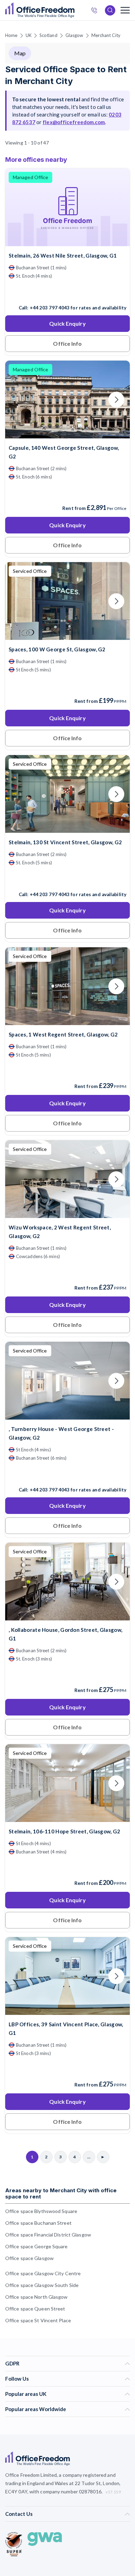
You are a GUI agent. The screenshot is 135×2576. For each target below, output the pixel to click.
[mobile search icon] (110, 10)
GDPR (12, 2363)
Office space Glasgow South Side (42, 2285)
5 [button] (22, 1267)
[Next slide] (116, 207)
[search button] (74, 10)
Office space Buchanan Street (38, 2223)
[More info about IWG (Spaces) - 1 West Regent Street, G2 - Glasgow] (67, 1021)
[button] (125, 1321)
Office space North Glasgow (37, 2297)
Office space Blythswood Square (41, 2211)
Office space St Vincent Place (38, 2320)
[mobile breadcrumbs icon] (125, 10)
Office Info (67, 343)
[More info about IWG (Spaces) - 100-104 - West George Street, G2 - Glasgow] (67, 636)
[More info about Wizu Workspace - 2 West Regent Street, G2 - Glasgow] (67, 1214)
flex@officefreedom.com (74, 122)
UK (29, 35)
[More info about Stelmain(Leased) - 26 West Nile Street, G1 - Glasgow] (67, 242)
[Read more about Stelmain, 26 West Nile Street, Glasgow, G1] (67, 293)
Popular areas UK (26, 2394)
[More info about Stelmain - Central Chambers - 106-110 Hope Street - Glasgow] (67, 1818)
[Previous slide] (19, 207)
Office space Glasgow (29, 2258)
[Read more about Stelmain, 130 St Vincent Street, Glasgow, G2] (67, 880)
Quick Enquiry (67, 323)
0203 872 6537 (96, 11)
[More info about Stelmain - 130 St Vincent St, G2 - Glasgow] (67, 829)
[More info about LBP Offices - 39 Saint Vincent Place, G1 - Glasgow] (67, 2011)
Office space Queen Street (35, 2309)
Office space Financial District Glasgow (48, 2235)
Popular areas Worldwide (36, 2409)
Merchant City (106, 35)
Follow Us (17, 2379)
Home (11, 35)
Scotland (48, 35)
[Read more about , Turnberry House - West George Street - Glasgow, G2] (67, 1475)
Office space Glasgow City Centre (43, 2273)
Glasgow (74, 35)
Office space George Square (37, 2246)
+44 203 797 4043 (50, 308)
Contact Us (19, 2514)
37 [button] (51, 1283)
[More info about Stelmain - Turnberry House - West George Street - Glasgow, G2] (67, 1415)
